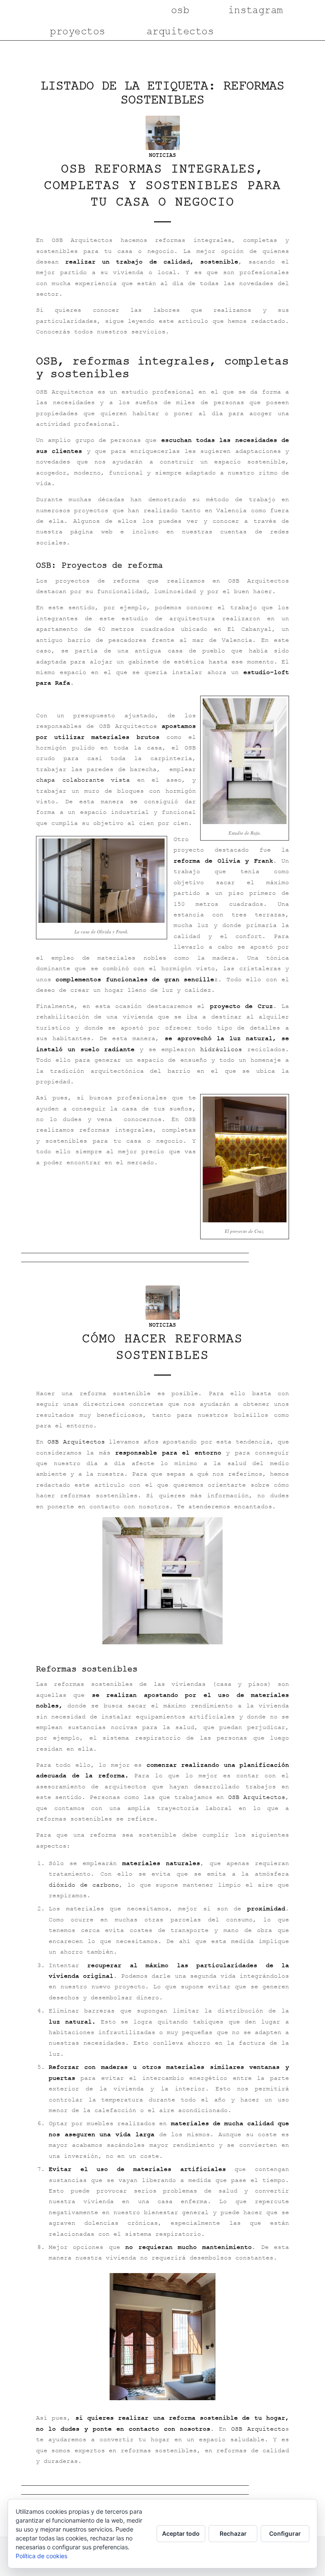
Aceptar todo (181, 2533)
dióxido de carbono (84, 1885)
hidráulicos (221, 1049)
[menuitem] (71, 11)
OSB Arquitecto (258, 2429)
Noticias (162, 155)
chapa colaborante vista (83, 780)
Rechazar (233, 2533)
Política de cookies (41, 2556)
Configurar (285, 2533)
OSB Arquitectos (76, 1442)
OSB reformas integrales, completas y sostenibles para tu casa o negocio (162, 185)
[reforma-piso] (163, 1303)
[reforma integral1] (163, 133)
